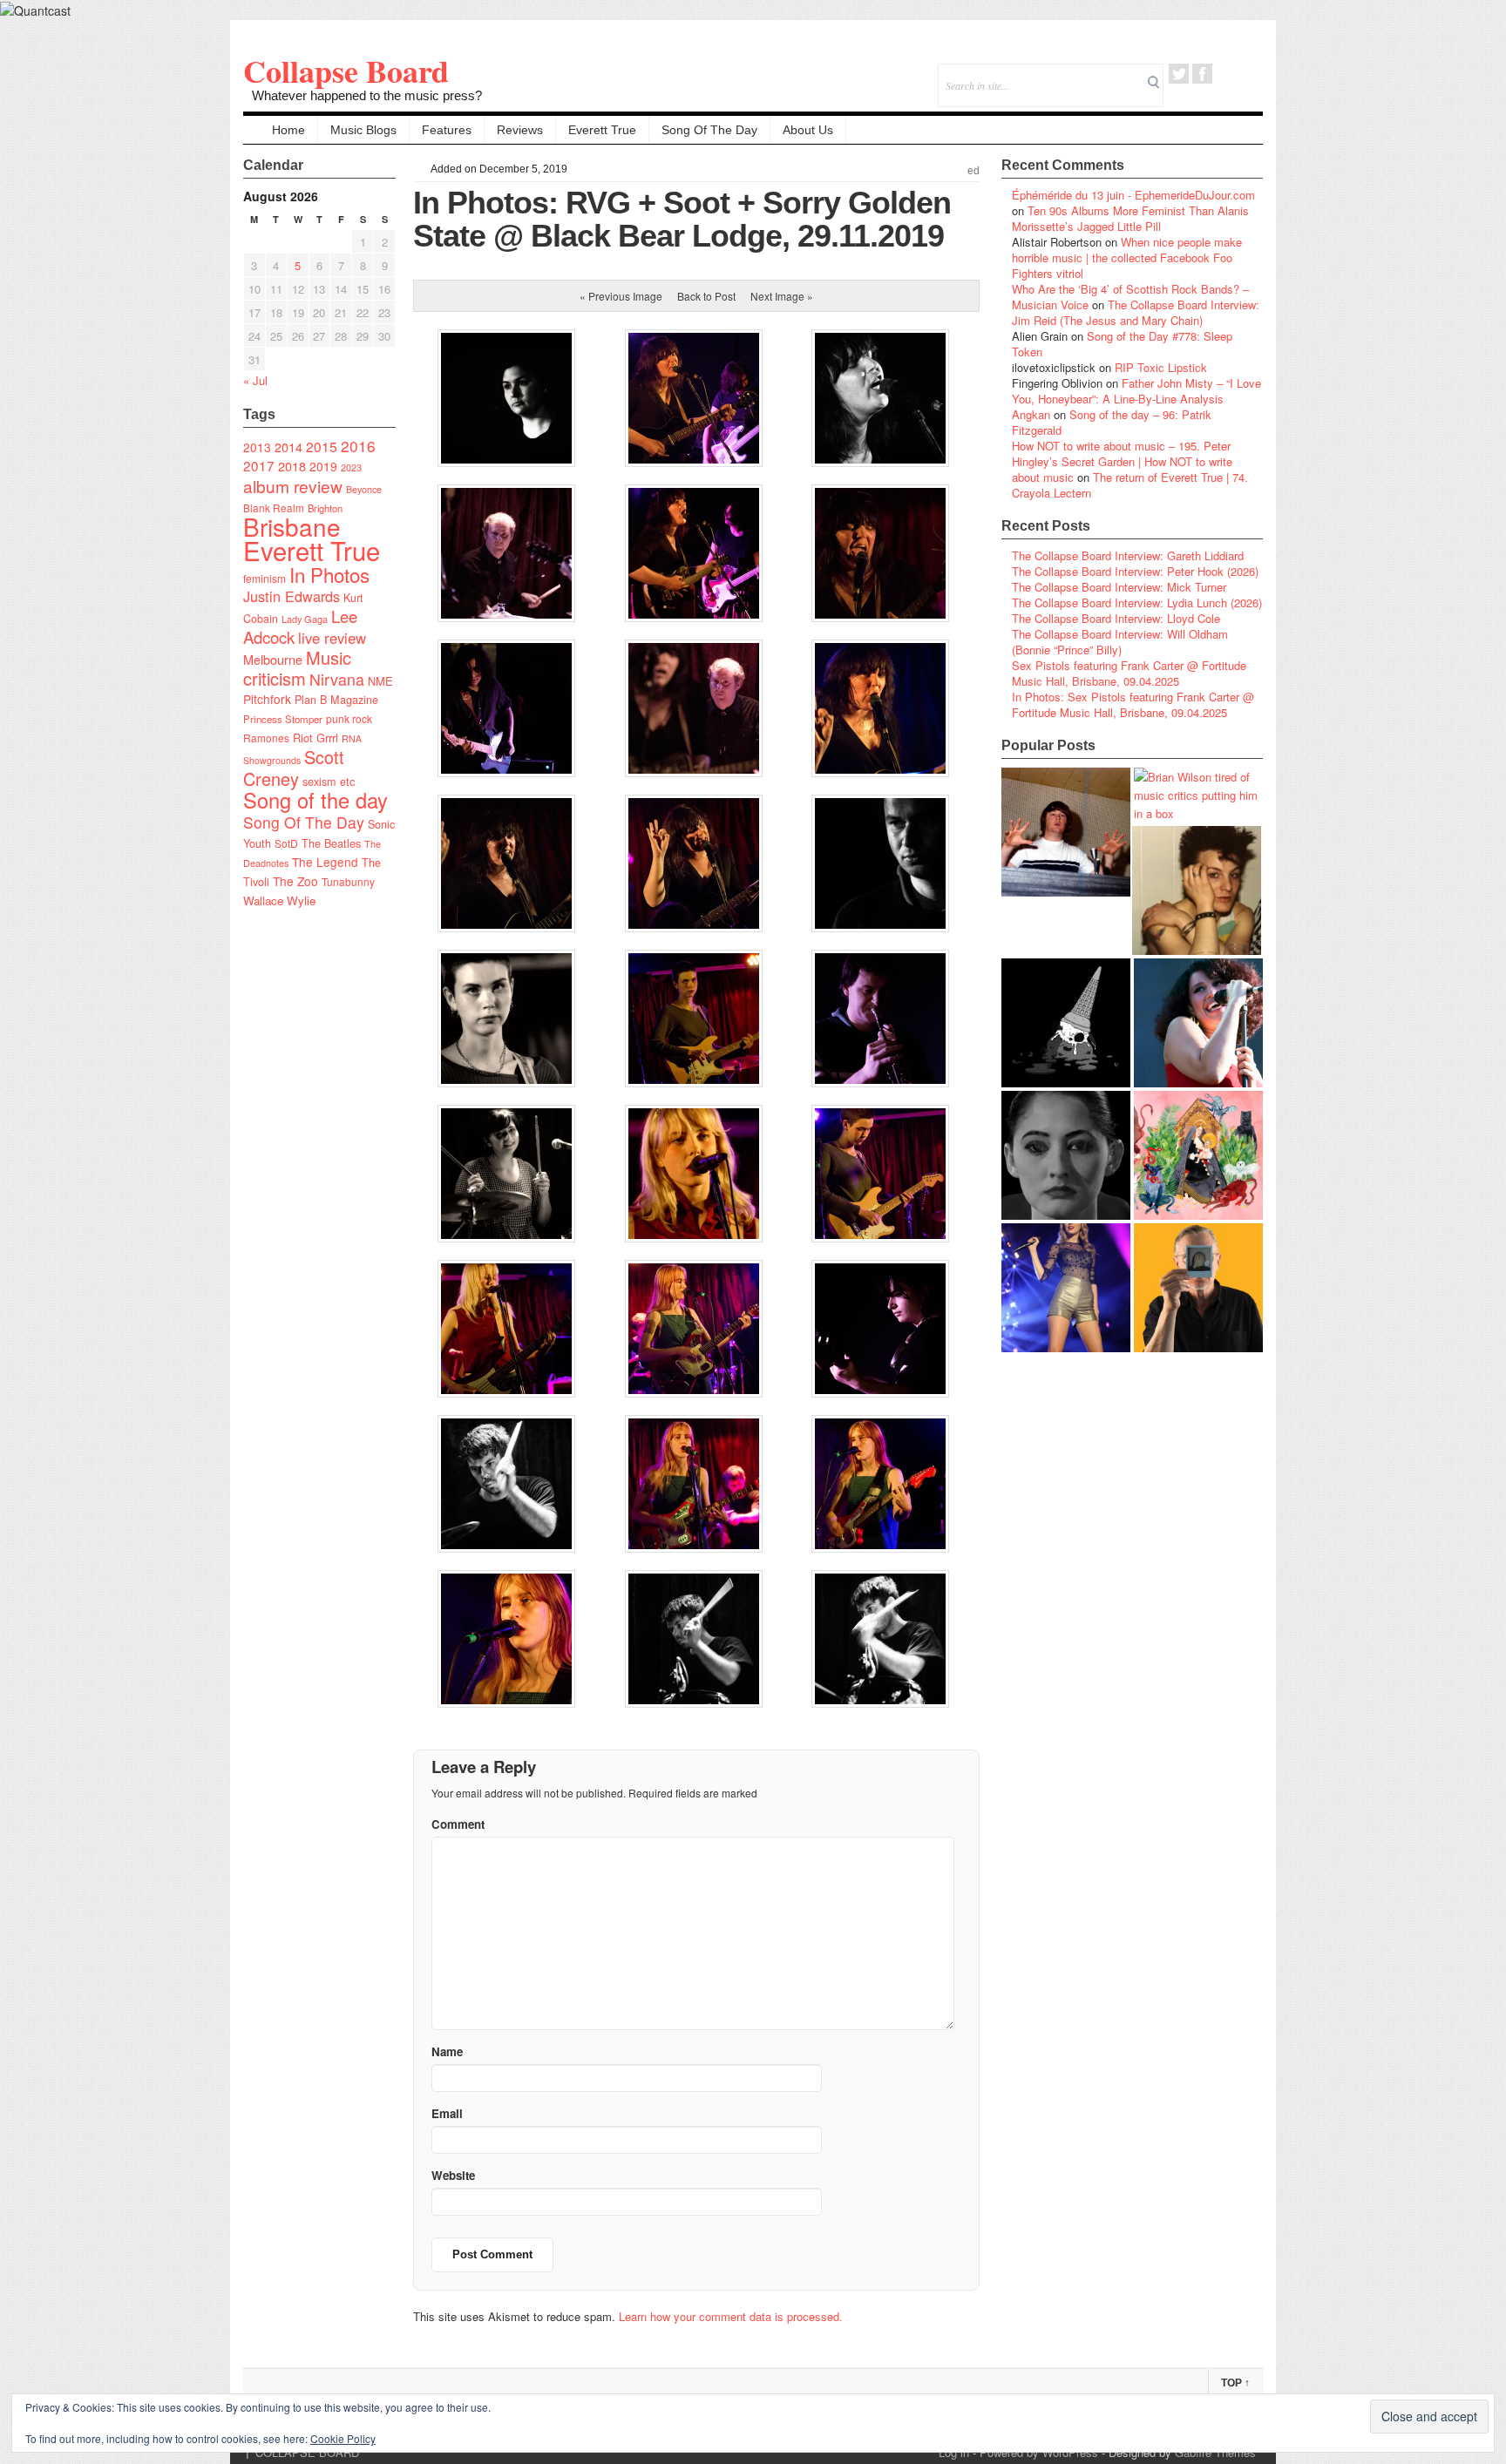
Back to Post (706, 296)
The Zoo (295, 881)
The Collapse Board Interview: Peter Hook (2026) (1135, 571)
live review (332, 638)
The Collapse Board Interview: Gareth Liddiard (1128, 555)
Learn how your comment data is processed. (731, 2316)
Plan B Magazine (336, 700)
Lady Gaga (305, 619)
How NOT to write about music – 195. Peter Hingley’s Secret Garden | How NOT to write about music (1122, 461)
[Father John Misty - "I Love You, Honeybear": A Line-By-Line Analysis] (1198, 1155)
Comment (458, 1824)
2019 (323, 466)
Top (1235, 2383)
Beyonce (364, 489)
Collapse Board (346, 71)
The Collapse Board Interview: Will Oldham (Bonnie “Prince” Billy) (1120, 642)
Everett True (602, 130)
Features (447, 130)
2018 (292, 466)
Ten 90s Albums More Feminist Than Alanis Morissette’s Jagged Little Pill (1130, 218)
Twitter (1179, 74)
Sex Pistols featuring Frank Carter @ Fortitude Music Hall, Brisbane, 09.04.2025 (1129, 673)
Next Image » (782, 296)
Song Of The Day (709, 130)
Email (1226, 74)
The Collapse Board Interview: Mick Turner (1119, 587)
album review (293, 486)
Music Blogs (363, 130)
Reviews (520, 130)
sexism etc (329, 782)
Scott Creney (294, 768)
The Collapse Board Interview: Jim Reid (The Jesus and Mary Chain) (1136, 312)
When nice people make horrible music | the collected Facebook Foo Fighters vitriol (1127, 257)
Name (447, 2051)
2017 (259, 465)
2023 (351, 467)
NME (380, 681)
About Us (808, 130)
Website (453, 2175)
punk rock (349, 718)
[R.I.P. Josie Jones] (1066, 1155)
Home (288, 130)
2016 (358, 446)
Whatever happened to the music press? (367, 95)
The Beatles (331, 843)
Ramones (266, 738)
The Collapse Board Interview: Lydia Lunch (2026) (1137, 602)
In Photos (329, 574)
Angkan (1031, 414)
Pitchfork (267, 699)
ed (973, 171)
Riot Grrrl (315, 738)
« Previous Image (621, 296)
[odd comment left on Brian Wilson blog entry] (1066, 832)
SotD (286, 843)
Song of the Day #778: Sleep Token (1122, 344)
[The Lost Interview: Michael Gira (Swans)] (1198, 1288)
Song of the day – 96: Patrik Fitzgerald (1112, 422)
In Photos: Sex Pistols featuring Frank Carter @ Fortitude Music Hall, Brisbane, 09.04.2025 (1133, 704)
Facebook (1202, 74)
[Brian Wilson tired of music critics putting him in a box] (1198, 795)
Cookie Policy (343, 2438)
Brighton (325, 508)
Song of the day (315, 800)
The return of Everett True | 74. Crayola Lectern (1130, 485)
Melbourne (273, 659)
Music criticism (297, 668)
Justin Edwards (292, 596)
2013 (257, 447)
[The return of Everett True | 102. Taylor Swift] (1066, 1288)
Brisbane (292, 526)
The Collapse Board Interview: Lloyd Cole (1116, 618)
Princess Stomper (283, 719)
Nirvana (337, 679)
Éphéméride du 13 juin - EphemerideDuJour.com (1133, 195)
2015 (322, 446)
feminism (265, 578)
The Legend (325, 862)
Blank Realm (274, 508)
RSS (1249, 74)
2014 (288, 447)
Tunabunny (348, 881)
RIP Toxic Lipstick (1161, 367)
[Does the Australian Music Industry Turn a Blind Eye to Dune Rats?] (1066, 1023)
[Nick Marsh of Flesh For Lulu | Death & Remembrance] (1197, 890)
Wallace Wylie (279, 900)
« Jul (255, 380)
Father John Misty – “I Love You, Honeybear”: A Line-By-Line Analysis (1136, 391)
